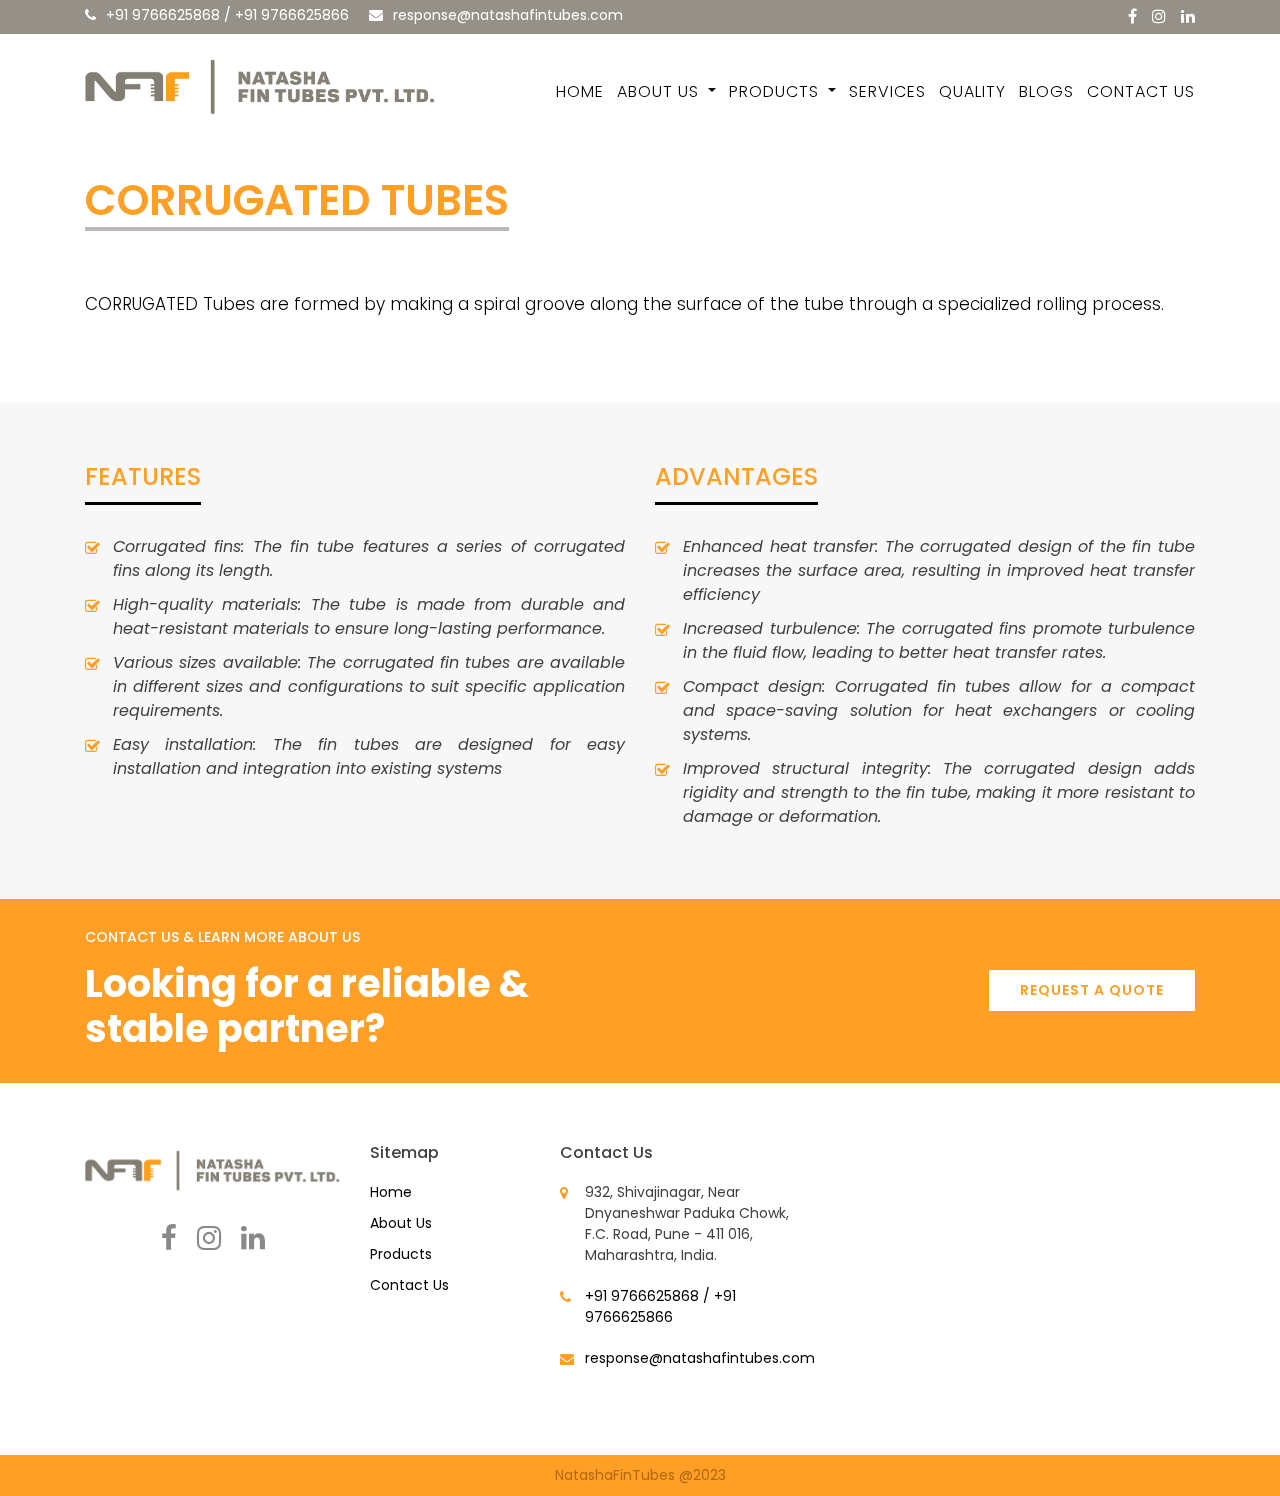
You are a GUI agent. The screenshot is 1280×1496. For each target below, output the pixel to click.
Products (776, 91)
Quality (972, 91)
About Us (660, 91)
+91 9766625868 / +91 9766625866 (227, 15)
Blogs (1046, 91)
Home (580, 91)
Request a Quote (1092, 990)
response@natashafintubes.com (508, 15)
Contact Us (1141, 91)
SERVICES (887, 91)
